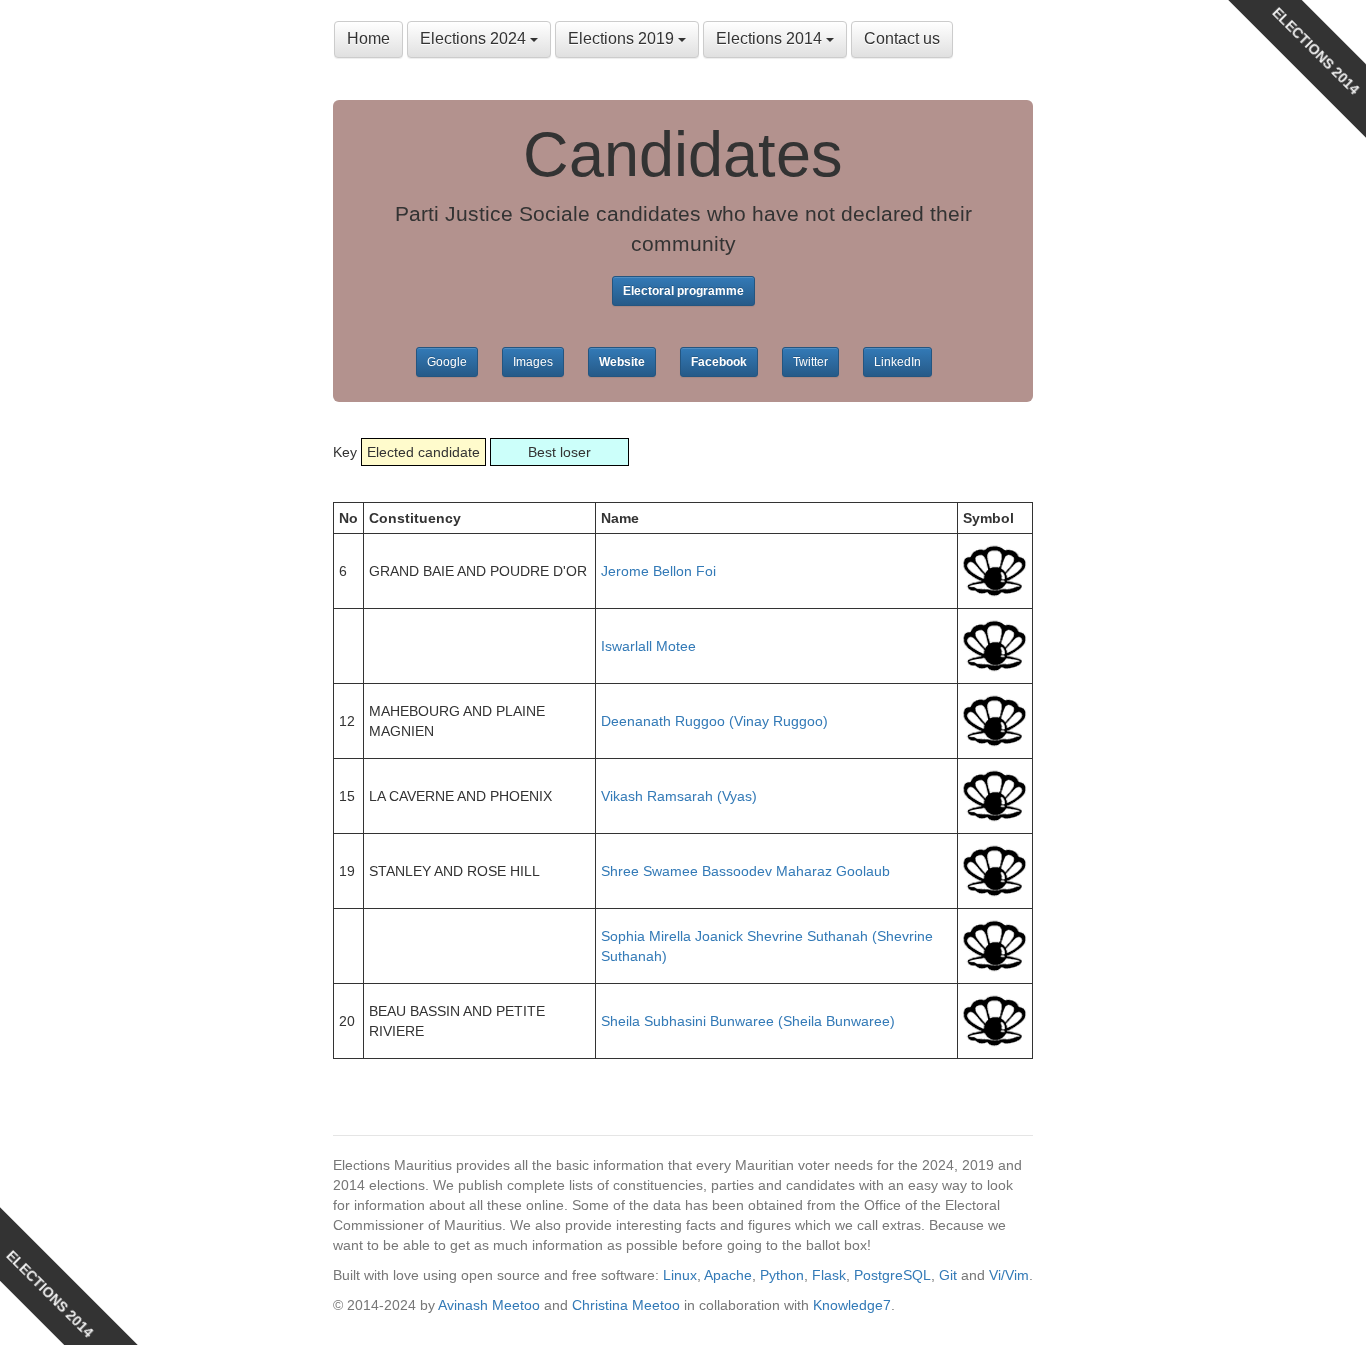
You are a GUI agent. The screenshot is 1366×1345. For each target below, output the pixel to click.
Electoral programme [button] (683, 291)
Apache (728, 1275)
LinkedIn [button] (897, 362)
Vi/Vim (1009, 1275)
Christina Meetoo (626, 1305)
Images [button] (533, 362)
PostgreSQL (892, 1275)
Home (368, 38)
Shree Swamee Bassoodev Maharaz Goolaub (745, 871)
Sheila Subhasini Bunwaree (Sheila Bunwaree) (748, 1021)
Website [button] (622, 362)
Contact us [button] (902, 38)
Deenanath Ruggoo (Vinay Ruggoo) (714, 721)
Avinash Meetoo (489, 1305)
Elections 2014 (771, 38)
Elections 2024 (475, 38)
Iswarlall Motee (648, 646)
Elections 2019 (623, 38)
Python (782, 1275)
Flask (829, 1275)
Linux (680, 1275)
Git (948, 1275)
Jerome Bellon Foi (658, 571)
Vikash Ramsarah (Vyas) (679, 796)
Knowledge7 (852, 1305)
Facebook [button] (719, 362)
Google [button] (447, 362)
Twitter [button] (810, 362)
